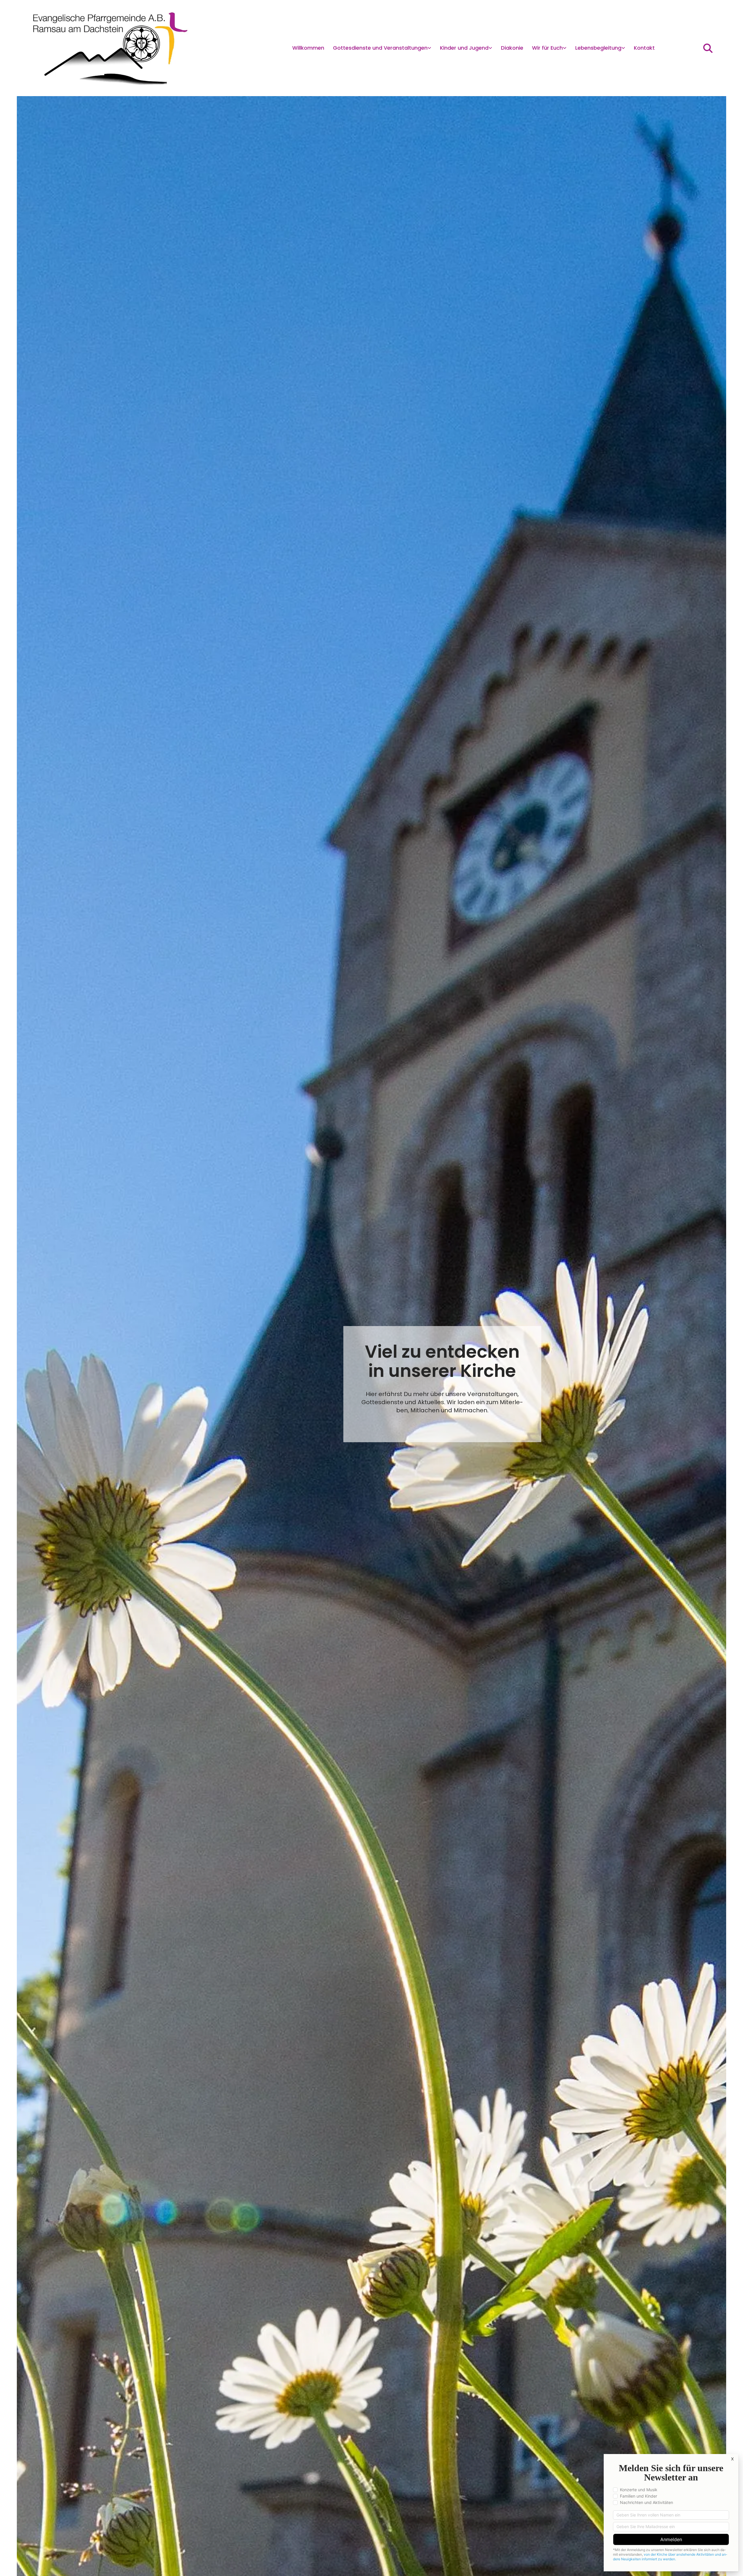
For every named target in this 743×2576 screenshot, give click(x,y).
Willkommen (308, 48)
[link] (382, 48)
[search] (708, 48)
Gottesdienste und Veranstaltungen (380, 48)
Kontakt (644, 48)
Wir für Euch (547, 48)
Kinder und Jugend (464, 48)
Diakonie (512, 48)
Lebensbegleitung (598, 48)
